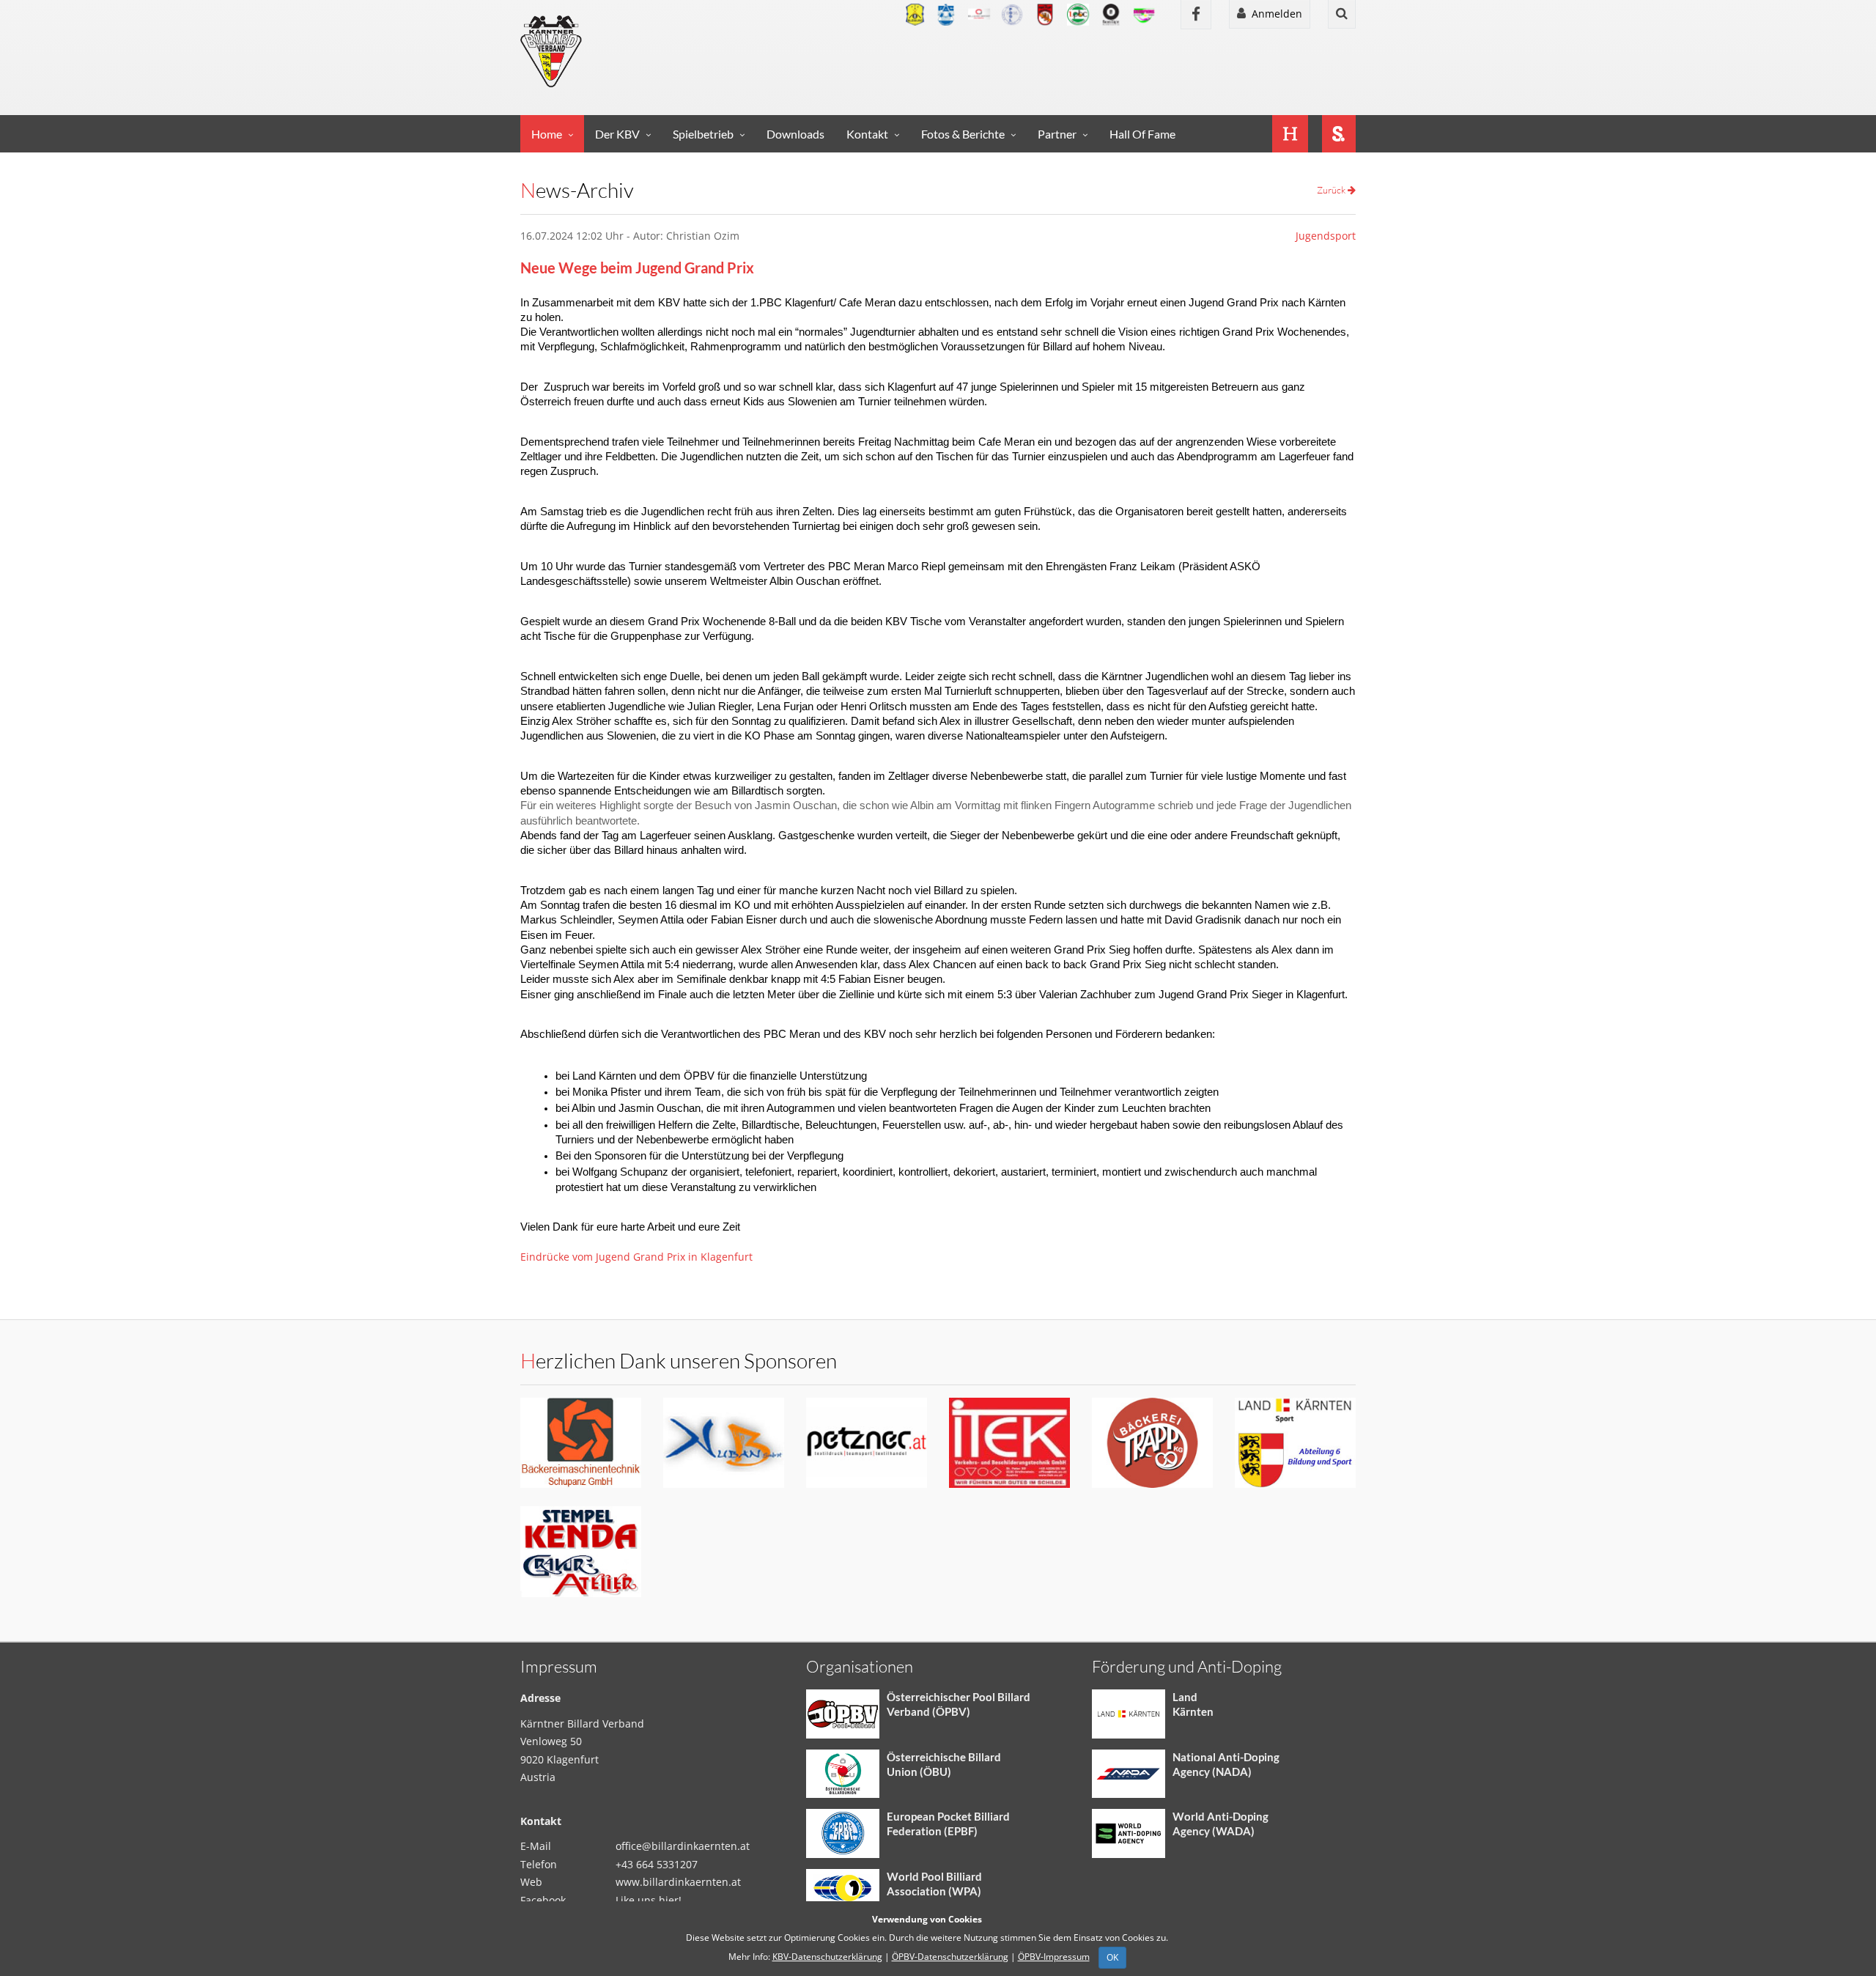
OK (1112, 1957)
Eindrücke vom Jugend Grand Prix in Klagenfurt (636, 1257)
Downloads (795, 134)
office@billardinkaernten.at (683, 1846)
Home (547, 134)
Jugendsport (1326, 236)
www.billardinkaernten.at (678, 1882)
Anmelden (1274, 14)
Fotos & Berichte (963, 134)
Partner (1057, 134)
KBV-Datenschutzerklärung (827, 1957)
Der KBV (617, 134)
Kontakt (867, 134)
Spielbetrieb (703, 134)
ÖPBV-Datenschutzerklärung (950, 1957)
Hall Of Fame (1142, 134)
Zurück (1332, 190)
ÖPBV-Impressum (1054, 1957)
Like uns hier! (649, 1900)
